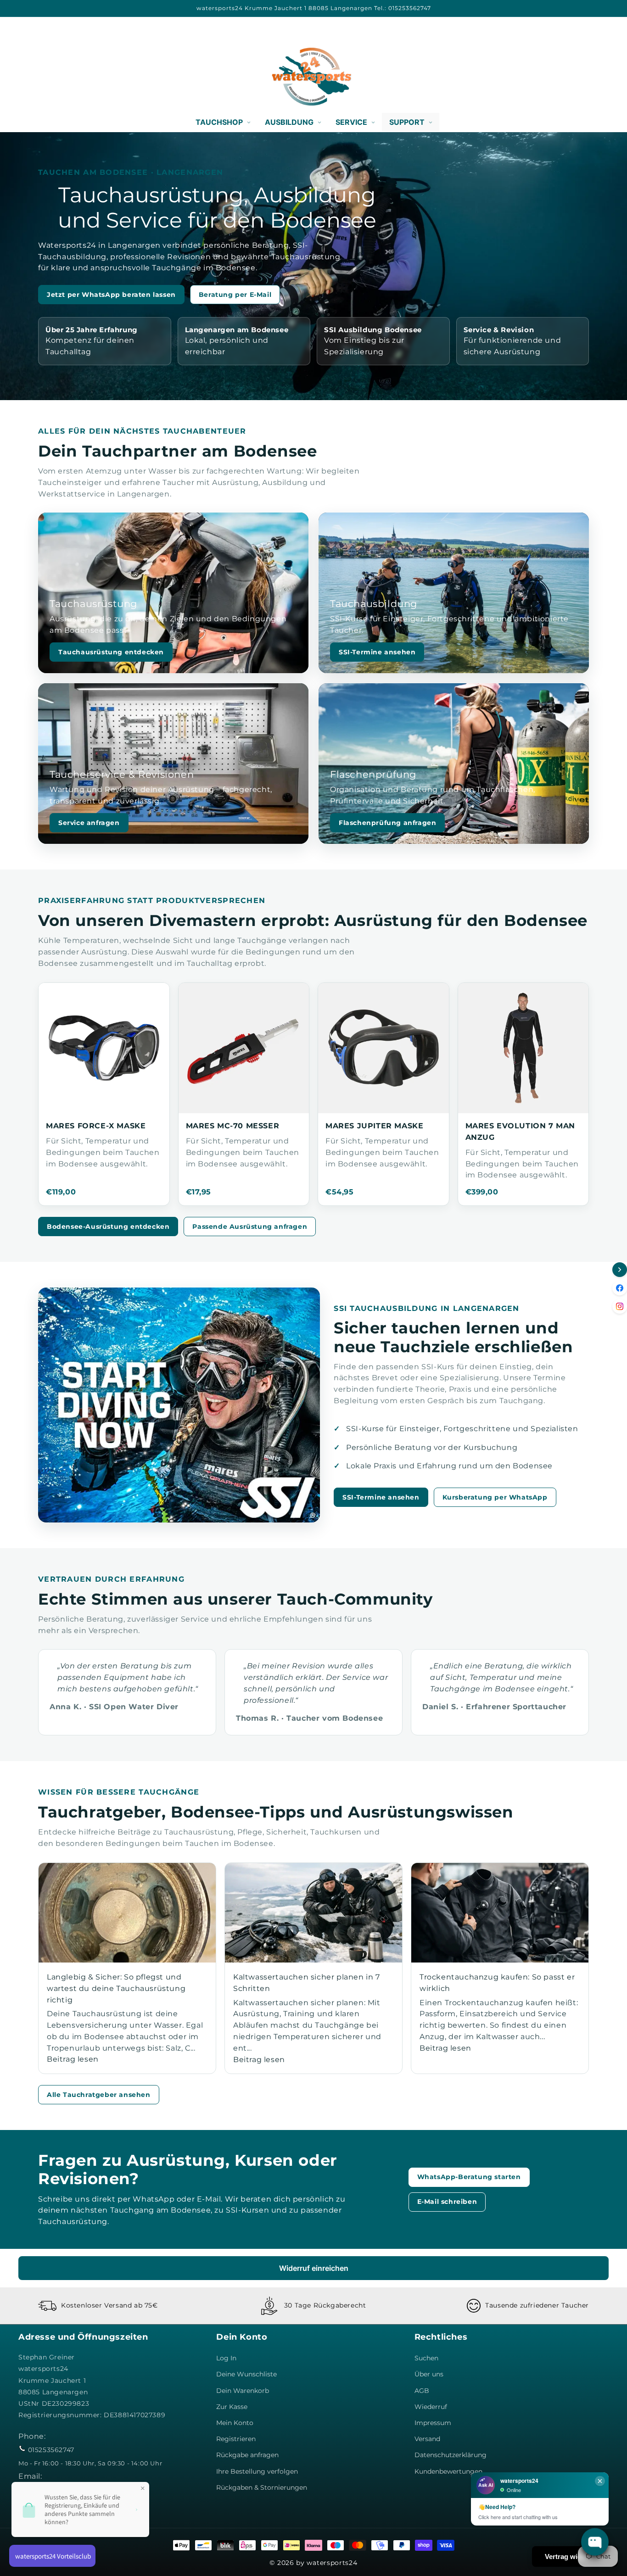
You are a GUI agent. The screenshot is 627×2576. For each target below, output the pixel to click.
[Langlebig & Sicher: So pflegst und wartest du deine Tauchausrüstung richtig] (127, 1913)
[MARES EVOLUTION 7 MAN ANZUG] (523, 1048)
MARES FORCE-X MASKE (96, 1126)
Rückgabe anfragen (247, 2455)
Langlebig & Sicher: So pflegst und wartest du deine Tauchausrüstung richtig (116, 1988)
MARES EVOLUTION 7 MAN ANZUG (521, 1132)
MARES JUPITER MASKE (374, 1126)
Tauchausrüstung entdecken (111, 652)
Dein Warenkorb (243, 2391)
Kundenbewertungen (448, 2471)
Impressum (433, 2423)
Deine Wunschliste (246, 2374)
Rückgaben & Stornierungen (262, 2487)
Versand (427, 2439)
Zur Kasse (232, 2407)
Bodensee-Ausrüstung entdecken (108, 1227)
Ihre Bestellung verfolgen (257, 2471)
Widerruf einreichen (314, 2268)
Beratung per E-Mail (235, 295)
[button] (28, 77)
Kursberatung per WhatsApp (495, 1497)
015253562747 (51, 2450)
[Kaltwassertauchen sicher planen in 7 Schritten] (313, 1913)
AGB (422, 2391)
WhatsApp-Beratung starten (469, 2177)
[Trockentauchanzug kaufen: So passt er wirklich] (500, 1913)
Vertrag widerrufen (575, 2556)
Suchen (426, 2358)
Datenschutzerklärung (451, 2455)
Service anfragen (89, 823)
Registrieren (236, 2439)
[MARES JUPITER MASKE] (383, 1048)
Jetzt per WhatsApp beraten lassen (111, 295)
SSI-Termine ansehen (377, 652)
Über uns (429, 2374)
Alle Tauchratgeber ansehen (99, 2095)
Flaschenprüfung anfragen (387, 823)
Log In (226, 2358)
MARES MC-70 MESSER (233, 1126)
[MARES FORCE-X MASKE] (104, 1048)
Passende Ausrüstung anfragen (250, 1227)
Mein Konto (235, 2423)
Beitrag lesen (73, 2059)
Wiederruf (431, 2407)
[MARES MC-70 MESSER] (244, 1048)
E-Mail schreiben (447, 2202)
